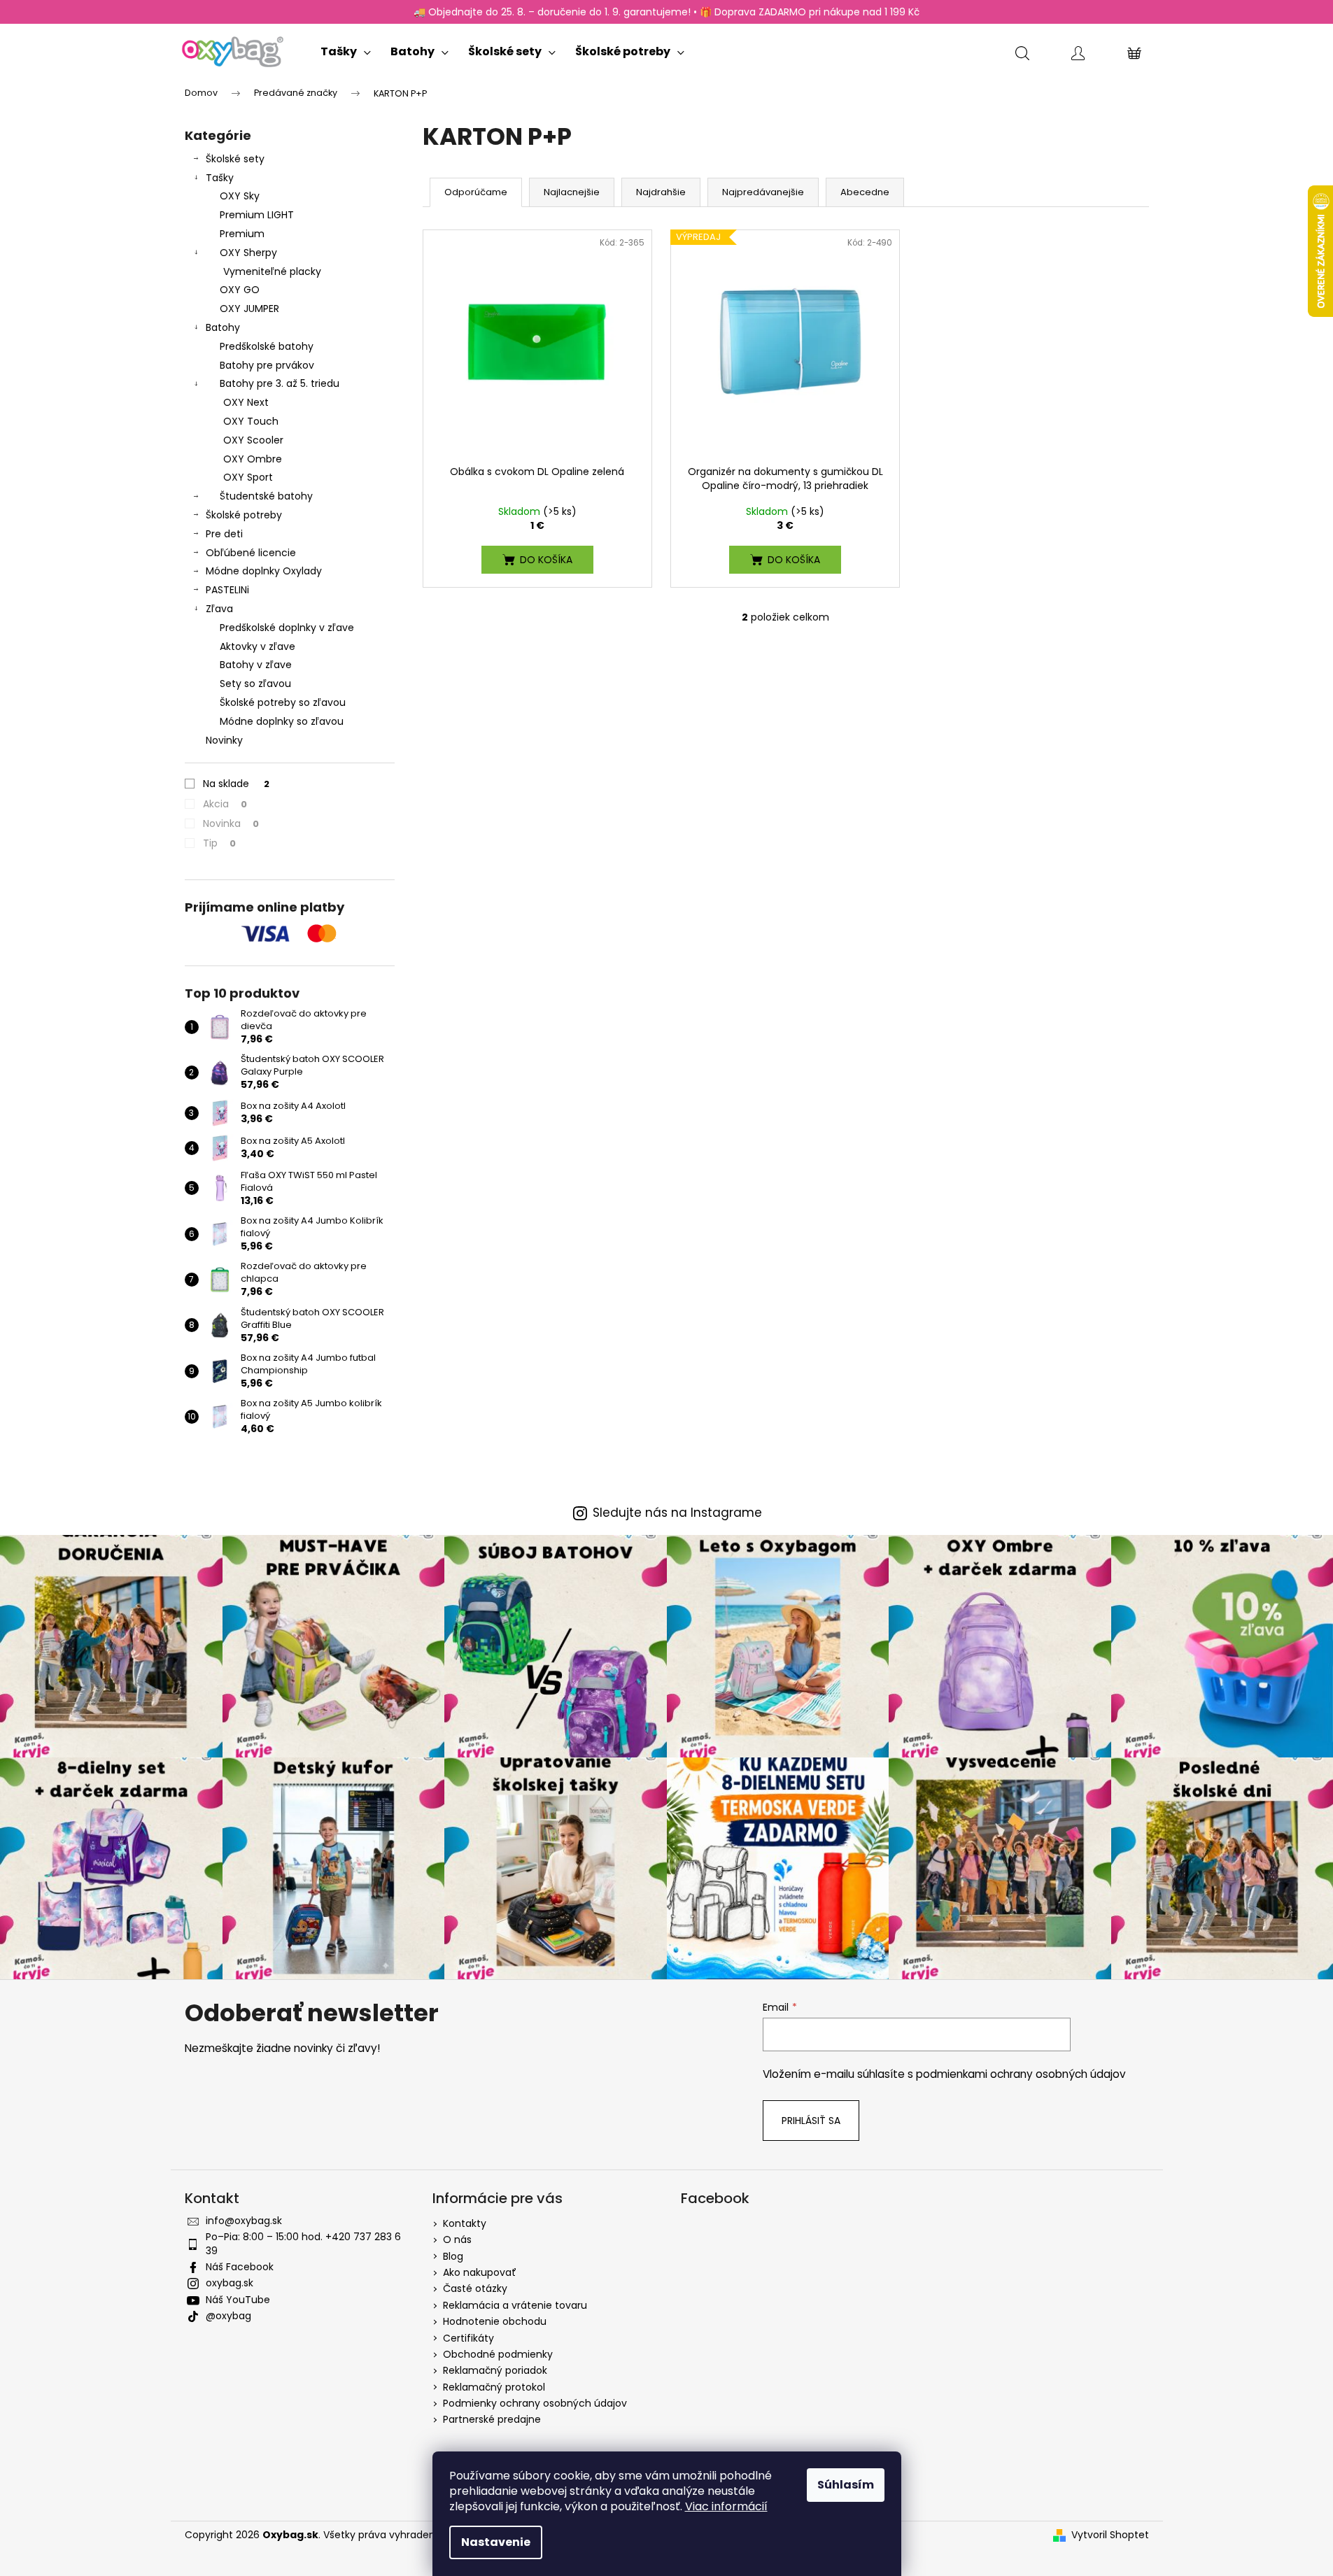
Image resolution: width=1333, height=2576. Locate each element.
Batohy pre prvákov (267, 365)
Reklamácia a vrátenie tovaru (515, 2305)
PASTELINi (227, 590)
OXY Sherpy (248, 253)
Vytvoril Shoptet (1110, 2535)
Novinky (224, 740)
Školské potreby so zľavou (283, 702)
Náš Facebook (240, 2267)
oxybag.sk (230, 2283)
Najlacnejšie (572, 192)
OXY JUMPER (249, 309)
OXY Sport (248, 477)
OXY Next (246, 402)
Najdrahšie (661, 192)
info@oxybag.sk (244, 2221)
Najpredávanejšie (763, 192)
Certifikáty (468, 2338)
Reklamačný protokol (494, 2387)
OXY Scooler (253, 440)
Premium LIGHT (257, 215)
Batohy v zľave (256, 665)
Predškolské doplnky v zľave (287, 628)
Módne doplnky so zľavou (282, 721)
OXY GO (240, 290)
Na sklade (236, 784)
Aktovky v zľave (258, 646)
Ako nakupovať (480, 2272)
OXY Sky (240, 196)
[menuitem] (346, 49)
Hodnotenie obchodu (495, 2321)
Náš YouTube (238, 2300)
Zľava (219, 609)
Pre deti (224, 534)
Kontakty (465, 2223)
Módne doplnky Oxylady (264, 571)
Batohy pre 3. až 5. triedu (280, 383)
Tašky (220, 178)
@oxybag (228, 2316)
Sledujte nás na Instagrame (677, 1513)
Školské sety (235, 159)
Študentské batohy (266, 496)
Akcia (225, 804)
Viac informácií (726, 2506)
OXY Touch (251, 421)
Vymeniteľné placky (272, 271)
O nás (457, 2239)
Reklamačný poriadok (495, 2370)
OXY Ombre (253, 459)
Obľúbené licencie (251, 553)
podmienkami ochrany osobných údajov (1021, 2074)
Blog (453, 2256)
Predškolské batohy (267, 346)
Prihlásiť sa (811, 2121)
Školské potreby (244, 515)
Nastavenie (496, 2542)
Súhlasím (846, 2485)
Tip (219, 843)
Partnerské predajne (492, 2419)
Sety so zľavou (255, 684)
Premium (242, 234)
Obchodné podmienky (498, 2354)
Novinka (231, 823)
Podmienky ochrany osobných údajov (535, 2403)
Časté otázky (475, 2288)
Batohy (223, 327)
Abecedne (865, 192)
